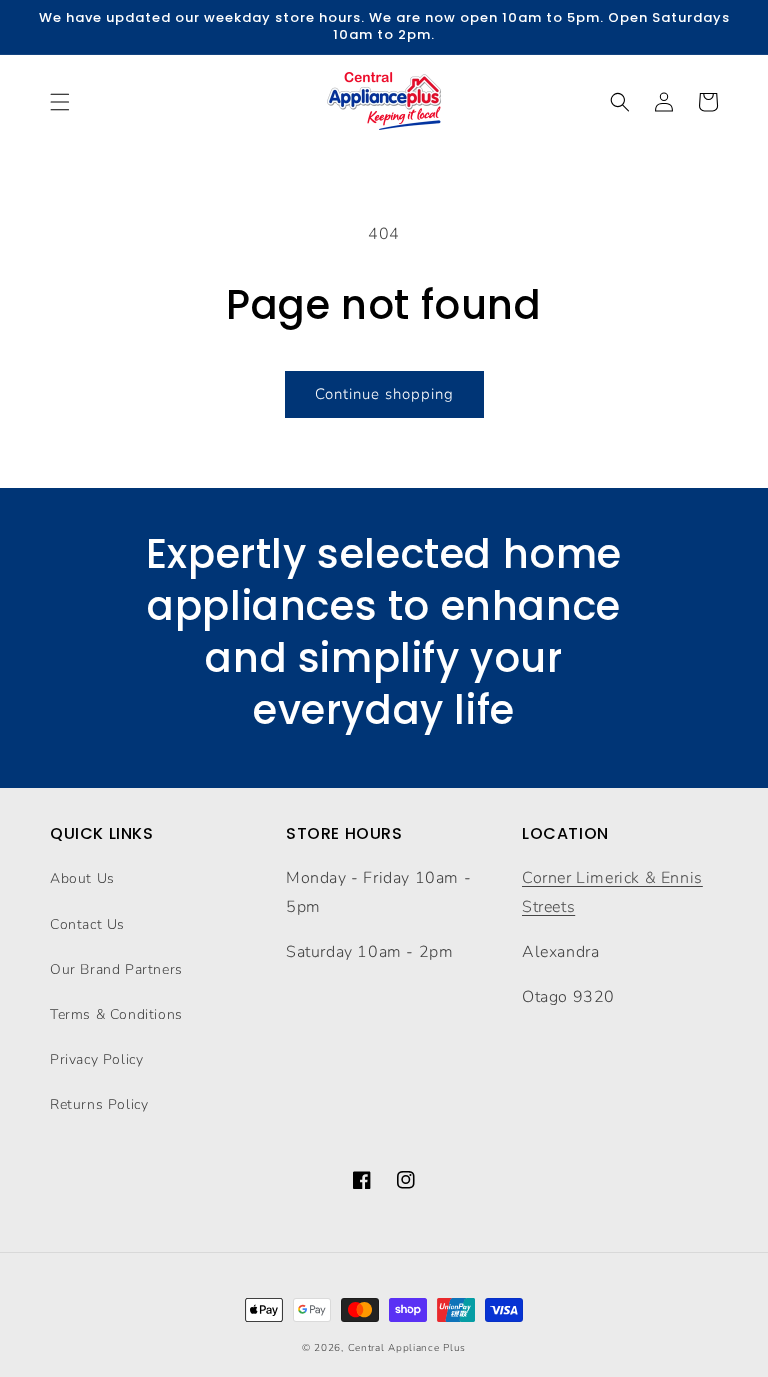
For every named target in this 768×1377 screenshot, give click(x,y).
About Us (82, 878)
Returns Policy (99, 1104)
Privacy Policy (96, 1059)
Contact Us (87, 924)
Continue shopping (384, 394)
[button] (60, 102)
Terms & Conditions (116, 1014)
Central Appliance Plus (407, 1348)
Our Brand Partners (116, 969)
